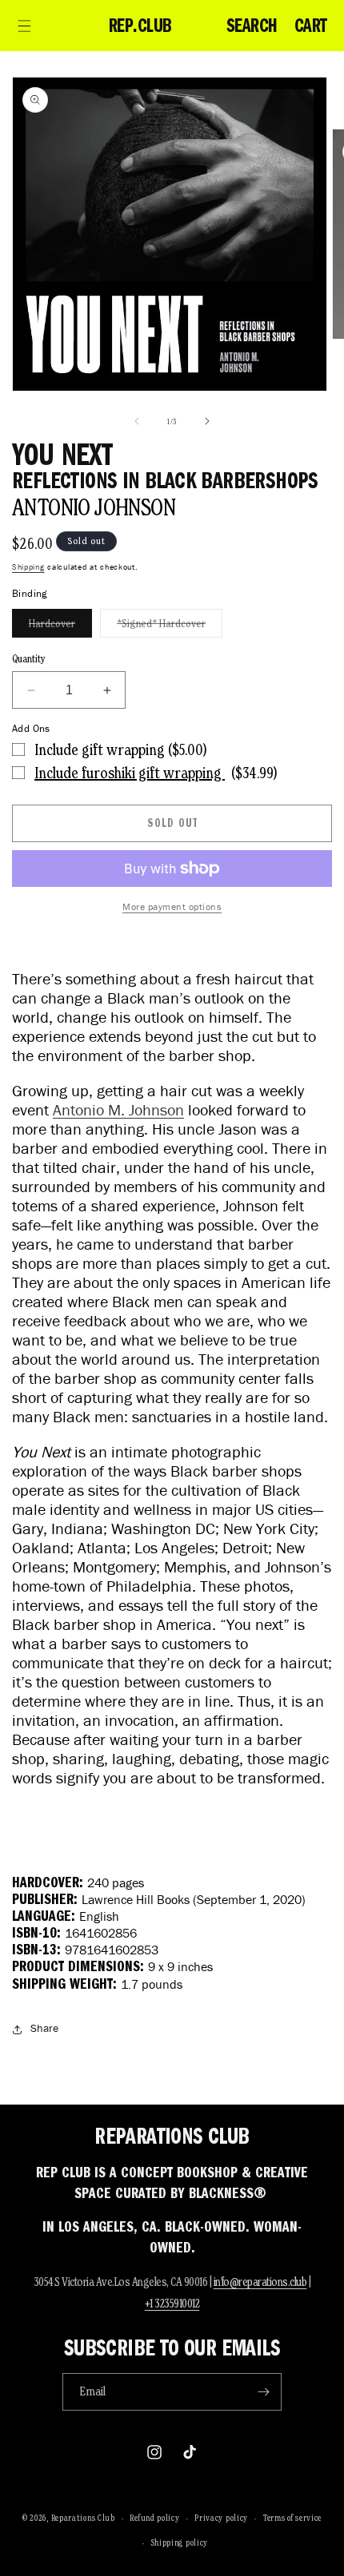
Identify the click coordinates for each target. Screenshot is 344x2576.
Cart (311, 26)
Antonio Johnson (94, 507)
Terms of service (292, 2518)
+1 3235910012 (172, 2303)
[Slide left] (137, 421)
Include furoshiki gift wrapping (130, 773)
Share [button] (44, 2028)
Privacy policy (221, 2518)
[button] (24, 26)
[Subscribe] (263, 2392)
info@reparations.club (260, 2282)
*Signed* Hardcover (170, 627)
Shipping (28, 567)
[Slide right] (207, 421)
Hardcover (60, 627)
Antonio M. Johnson (118, 1110)
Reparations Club (83, 2518)
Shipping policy (180, 2542)
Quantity (29, 659)
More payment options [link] (172, 906)
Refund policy (154, 2518)
